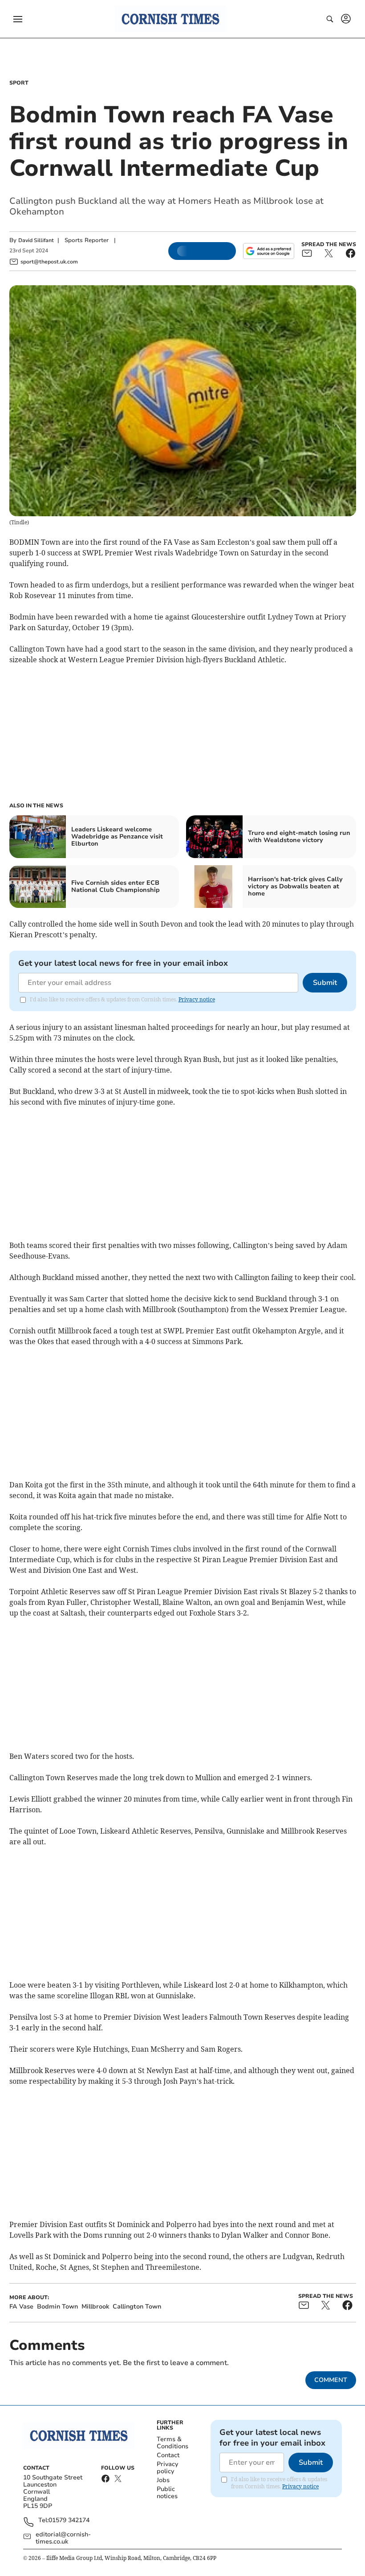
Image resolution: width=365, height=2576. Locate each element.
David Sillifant (36, 240)
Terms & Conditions (172, 2443)
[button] (18, 19)
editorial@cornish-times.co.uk (63, 2538)
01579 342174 (69, 2521)
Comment (331, 2380)
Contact (168, 2455)
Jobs (163, 2480)
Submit (325, 983)
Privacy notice (197, 999)
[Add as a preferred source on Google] (268, 251)
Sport (19, 83)
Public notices (167, 2493)
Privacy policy (167, 2468)
